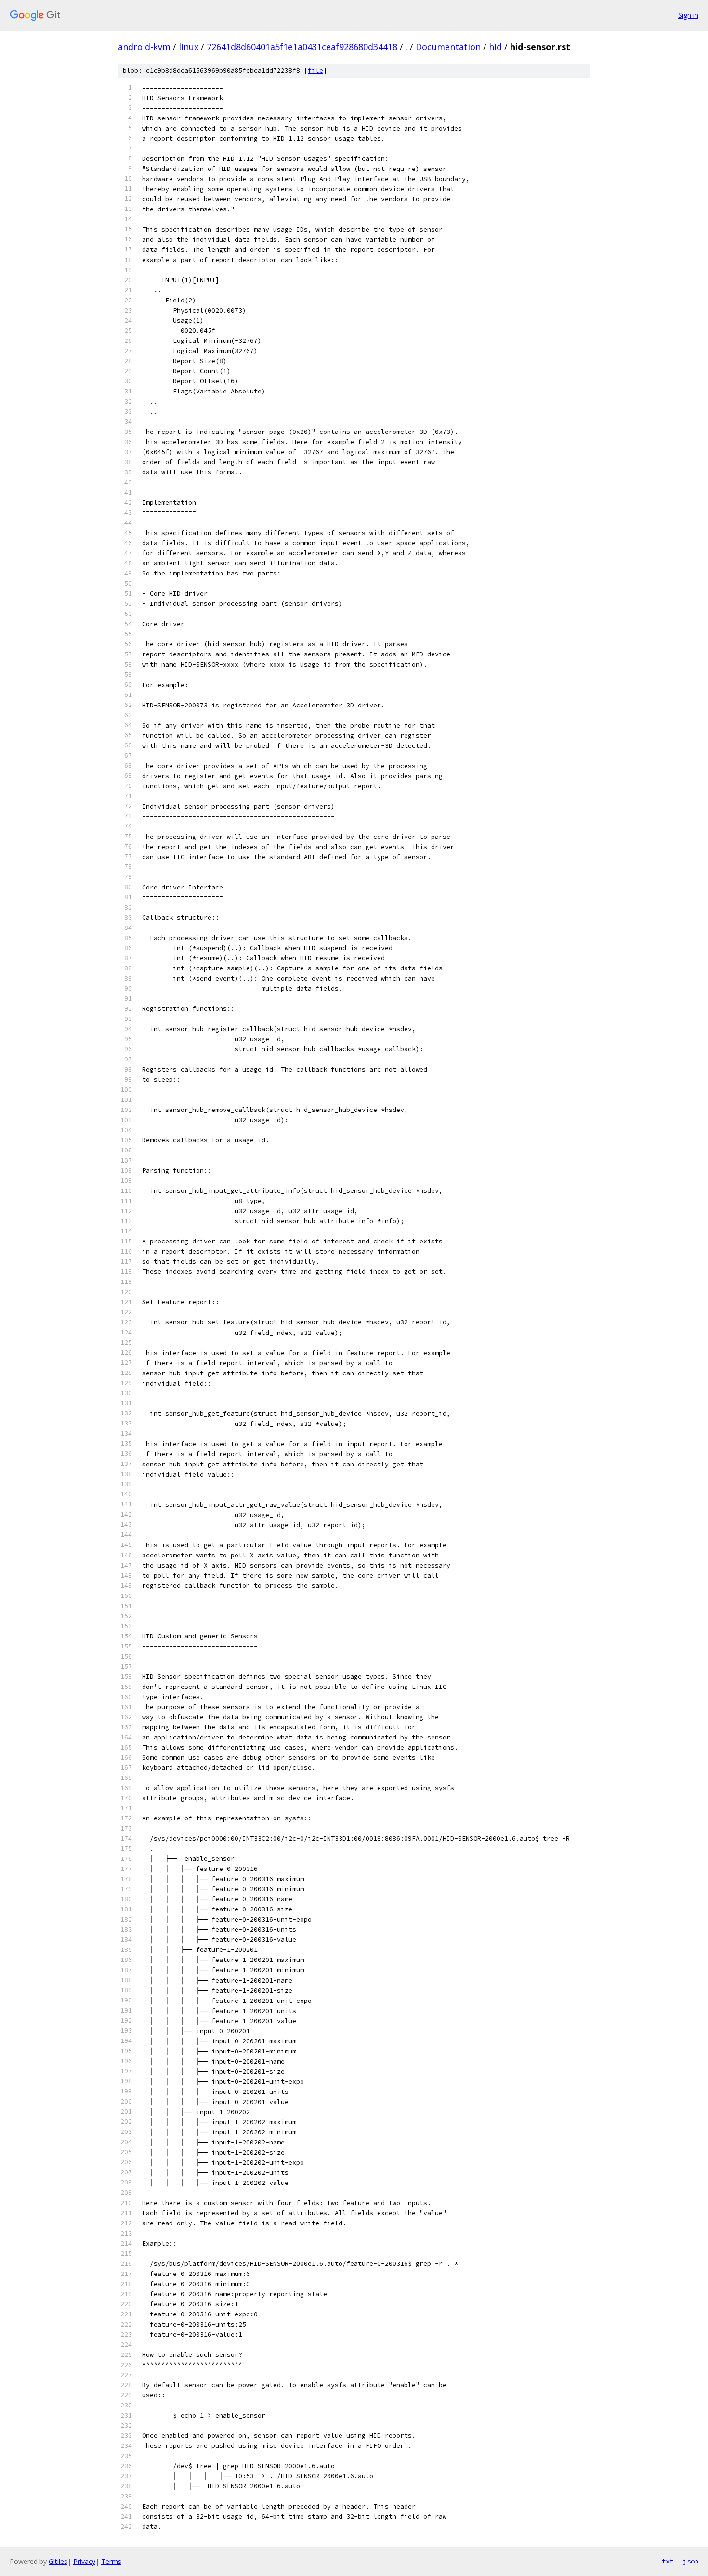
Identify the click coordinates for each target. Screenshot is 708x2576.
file (315, 71)
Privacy (84, 2561)
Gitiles (58, 2561)
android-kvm (144, 47)
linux (189, 47)
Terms (111, 2561)
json (691, 2561)
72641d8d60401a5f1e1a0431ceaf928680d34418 (302, 47)
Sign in (688, 15)
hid (495, 47)
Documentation (448, 47)
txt (668, 2561)
